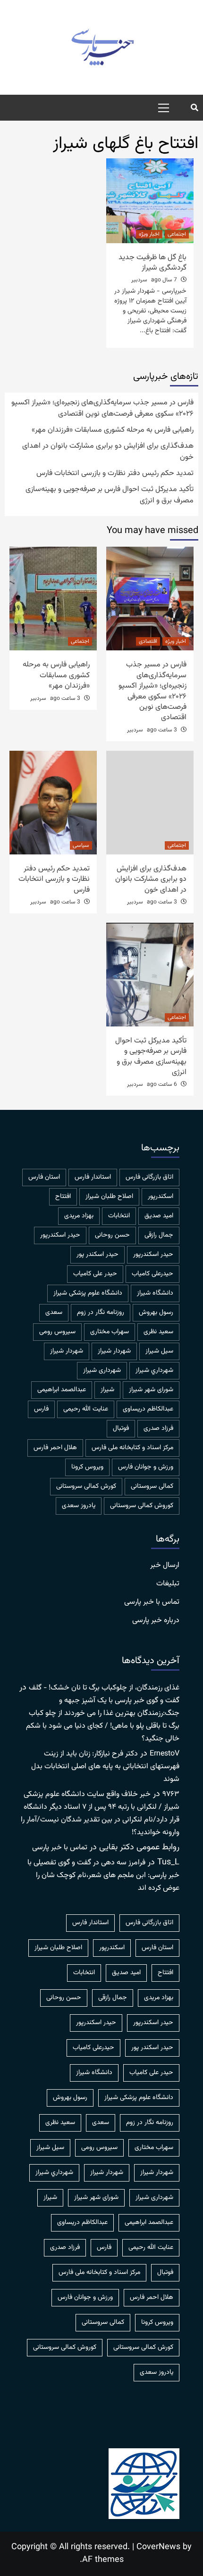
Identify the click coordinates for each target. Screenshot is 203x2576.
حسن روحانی (112, 1235)
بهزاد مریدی (79, 1216)
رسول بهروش (156, 1313)
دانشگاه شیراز (155, 1293)
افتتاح (63, 1197)
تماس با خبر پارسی (152, 1602)
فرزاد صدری (158, 1428)
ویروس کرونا (87, 1467)
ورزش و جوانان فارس (146, 1467)
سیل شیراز (159, 1351)
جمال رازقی (159, 1235)
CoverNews (158, 2547)
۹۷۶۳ (171, 1794)
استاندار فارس (93, 1177)
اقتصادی (148, 641)
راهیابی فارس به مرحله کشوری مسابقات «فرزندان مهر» (113, 430)
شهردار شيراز (114, 1351)
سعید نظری (158, 1332)
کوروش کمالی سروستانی (142, 1506)
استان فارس (44, 1177)
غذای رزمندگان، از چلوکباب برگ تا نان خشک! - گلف (104, 1688)
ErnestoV (165, 1754)
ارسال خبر (165, 1566)
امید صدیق (159, 1216)
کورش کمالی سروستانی (86, 1486)
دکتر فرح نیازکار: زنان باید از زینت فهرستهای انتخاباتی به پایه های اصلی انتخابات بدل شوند (105, 1767)
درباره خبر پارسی (156, 1621)
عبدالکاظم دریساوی (148, 1409)
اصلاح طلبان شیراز (109, 1197)
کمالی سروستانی (152, 1486)
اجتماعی (177, 234)
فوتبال (121, 1428)
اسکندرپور (161, 1197)
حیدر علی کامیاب (95, 1274)
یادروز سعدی (79, 1506)
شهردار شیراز (67, 1351)
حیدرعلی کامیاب (152, 1274)
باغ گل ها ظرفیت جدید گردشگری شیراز (152, 263)
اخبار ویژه (149, 234)
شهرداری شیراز (102, 1370)
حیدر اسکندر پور (97, 1255)
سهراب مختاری (110, 1332)
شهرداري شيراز (154, 1370)
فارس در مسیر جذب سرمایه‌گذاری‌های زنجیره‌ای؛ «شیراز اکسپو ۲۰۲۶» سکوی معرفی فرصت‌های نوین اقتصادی (102, 409)
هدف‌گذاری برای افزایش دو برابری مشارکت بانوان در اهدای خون (108, 452)
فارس (41, 1409)
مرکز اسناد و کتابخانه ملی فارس (132, 1448)
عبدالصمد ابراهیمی (62, 1390)
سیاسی (81, 845)
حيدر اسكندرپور (60, 1235)
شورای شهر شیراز (151, 1390)
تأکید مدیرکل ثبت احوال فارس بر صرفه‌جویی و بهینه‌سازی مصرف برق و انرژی (110, 495)
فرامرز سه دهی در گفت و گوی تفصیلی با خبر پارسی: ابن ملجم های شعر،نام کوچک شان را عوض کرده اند (103, 1875)
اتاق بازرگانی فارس (149, 1177)
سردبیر (139, 280)
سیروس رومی (57, 1332)
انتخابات (119, 1216)
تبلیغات (168, 1584)
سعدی (54, 1313)
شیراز (107, 1390)
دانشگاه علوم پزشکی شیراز (88, 1293)
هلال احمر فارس (55, 1448)
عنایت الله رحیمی (86, 1409)
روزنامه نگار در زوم (101, 1313)
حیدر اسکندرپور (153, 1255)
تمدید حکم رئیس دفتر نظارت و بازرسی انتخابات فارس (115, 474)
